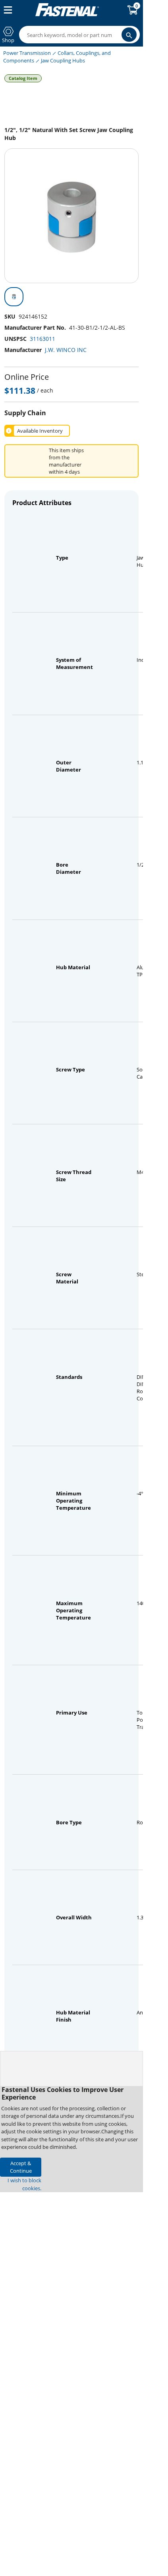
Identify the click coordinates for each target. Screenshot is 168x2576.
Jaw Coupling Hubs (63, 60)
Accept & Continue (21, 2167)
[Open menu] (6, 10)
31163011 (42, 339)
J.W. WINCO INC (66, 350)
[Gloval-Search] (129, 35)
